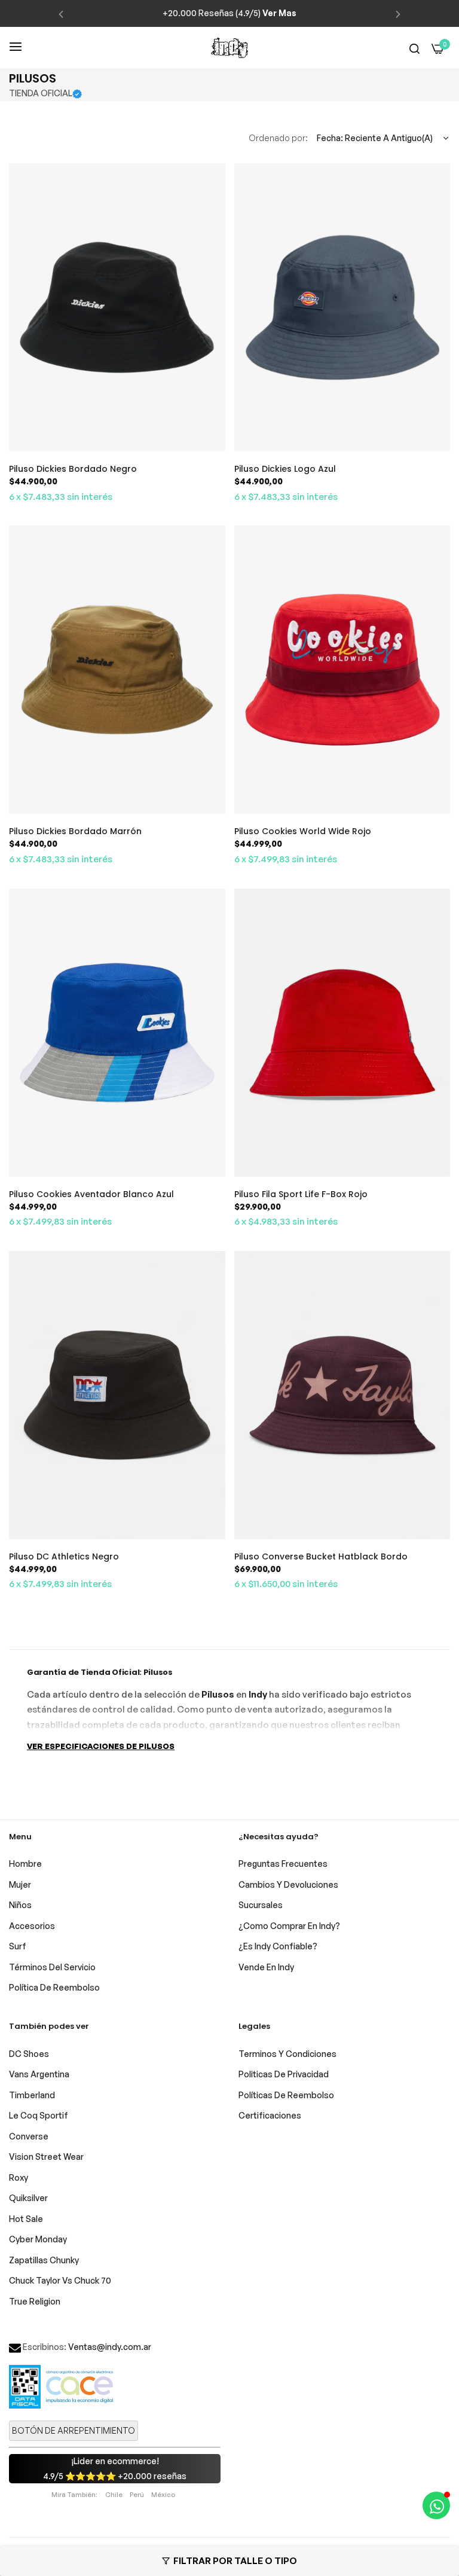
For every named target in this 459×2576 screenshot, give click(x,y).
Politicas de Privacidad (284, 2074)
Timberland (32, 2095)
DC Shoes (29, 2054)
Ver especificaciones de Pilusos (101, 1746)
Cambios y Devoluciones (288, 1884)
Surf (18, 1946)
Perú (137, 2495)
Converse (29, 2136)
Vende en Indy (266, 1967)
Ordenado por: (278, 138)
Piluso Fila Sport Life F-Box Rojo (301, 1194)
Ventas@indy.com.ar (110, 2347)
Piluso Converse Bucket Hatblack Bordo (321, 1556)
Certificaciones (270, 2115)
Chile (114, 2495)
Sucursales (261, 1905)
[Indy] (229, 48)
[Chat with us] (436, 2505)
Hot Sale (26, 2219)
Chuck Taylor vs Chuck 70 (60, 2280)
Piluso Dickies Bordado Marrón (75, 831)
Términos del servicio (52, 1967)
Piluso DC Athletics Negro (64, 1556)
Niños (20, 1905)
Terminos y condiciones (287, 2054)
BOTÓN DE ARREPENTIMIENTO (74, 2430)
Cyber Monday (38, 2239)
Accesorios (32, 1926)
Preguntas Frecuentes (283, 1864)
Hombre (25, 1864)
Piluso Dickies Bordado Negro (73, 469)
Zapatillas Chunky (44, 2260)
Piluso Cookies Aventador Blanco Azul (91, 1194)
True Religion (35, 2301)
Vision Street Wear (46, 2157)
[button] (61, 13)
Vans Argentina (39, 2074)
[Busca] (414, 48)
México (163, 2495)
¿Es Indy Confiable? (278, 1946)
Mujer (20, 1884)
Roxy (19, 2177)
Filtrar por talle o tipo (235, 2561)
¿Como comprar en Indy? (289, 1926)
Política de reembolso (54, 1987)
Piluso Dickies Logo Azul (285, 469)
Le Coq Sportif (39, 2115)
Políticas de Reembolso (286, 2095)
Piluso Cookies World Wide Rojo (303, 831)
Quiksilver (28, 2198)
